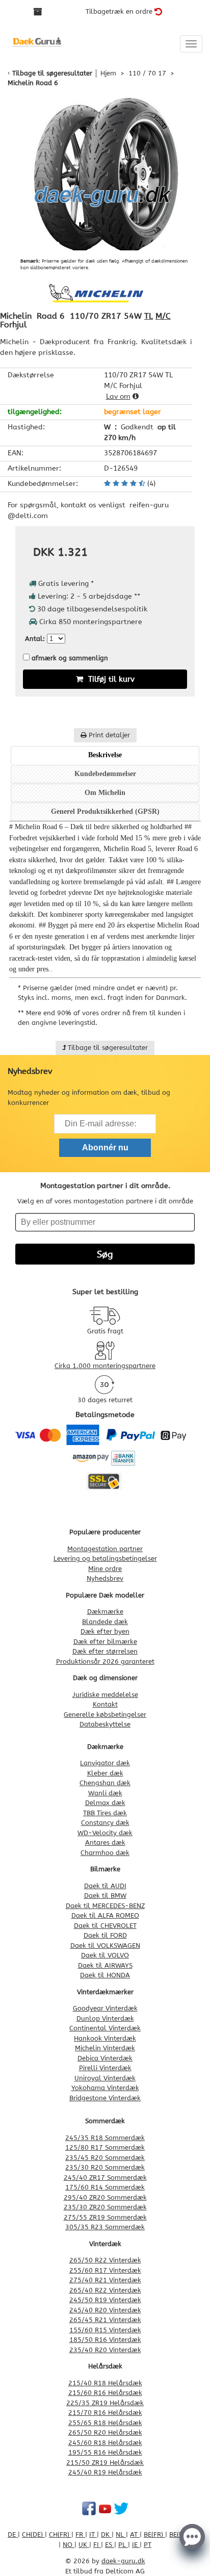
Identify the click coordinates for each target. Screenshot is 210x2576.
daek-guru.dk (123, 2561)
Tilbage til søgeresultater (52, 73)
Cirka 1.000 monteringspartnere (105, 1366)
